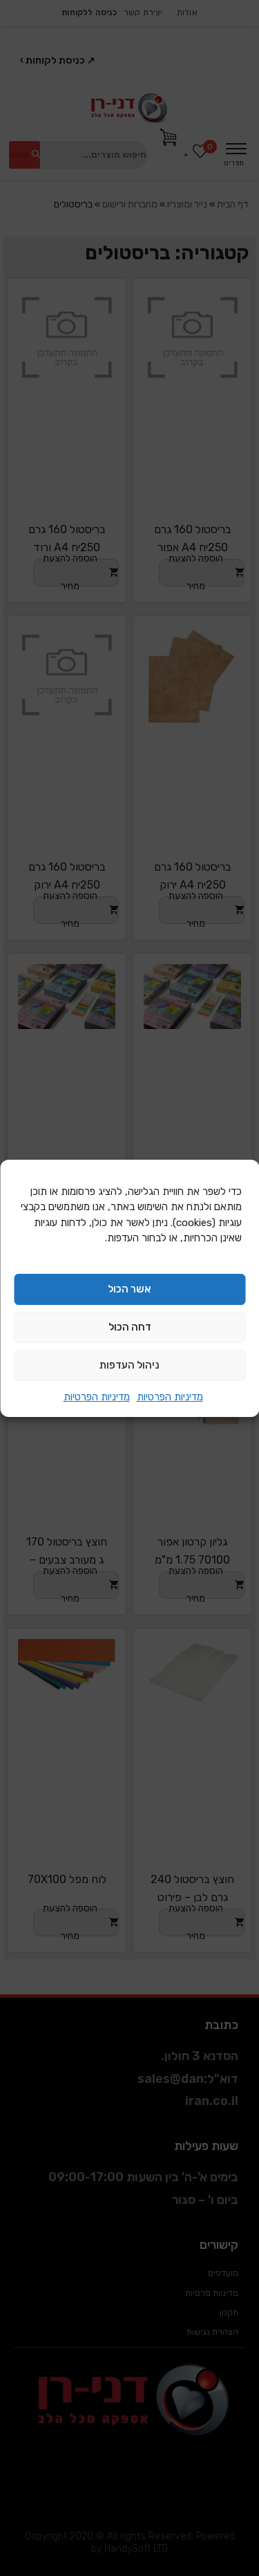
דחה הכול (130, 1327)
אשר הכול (129, 1289)
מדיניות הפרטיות (170, 1397)
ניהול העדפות (129, 1365)
